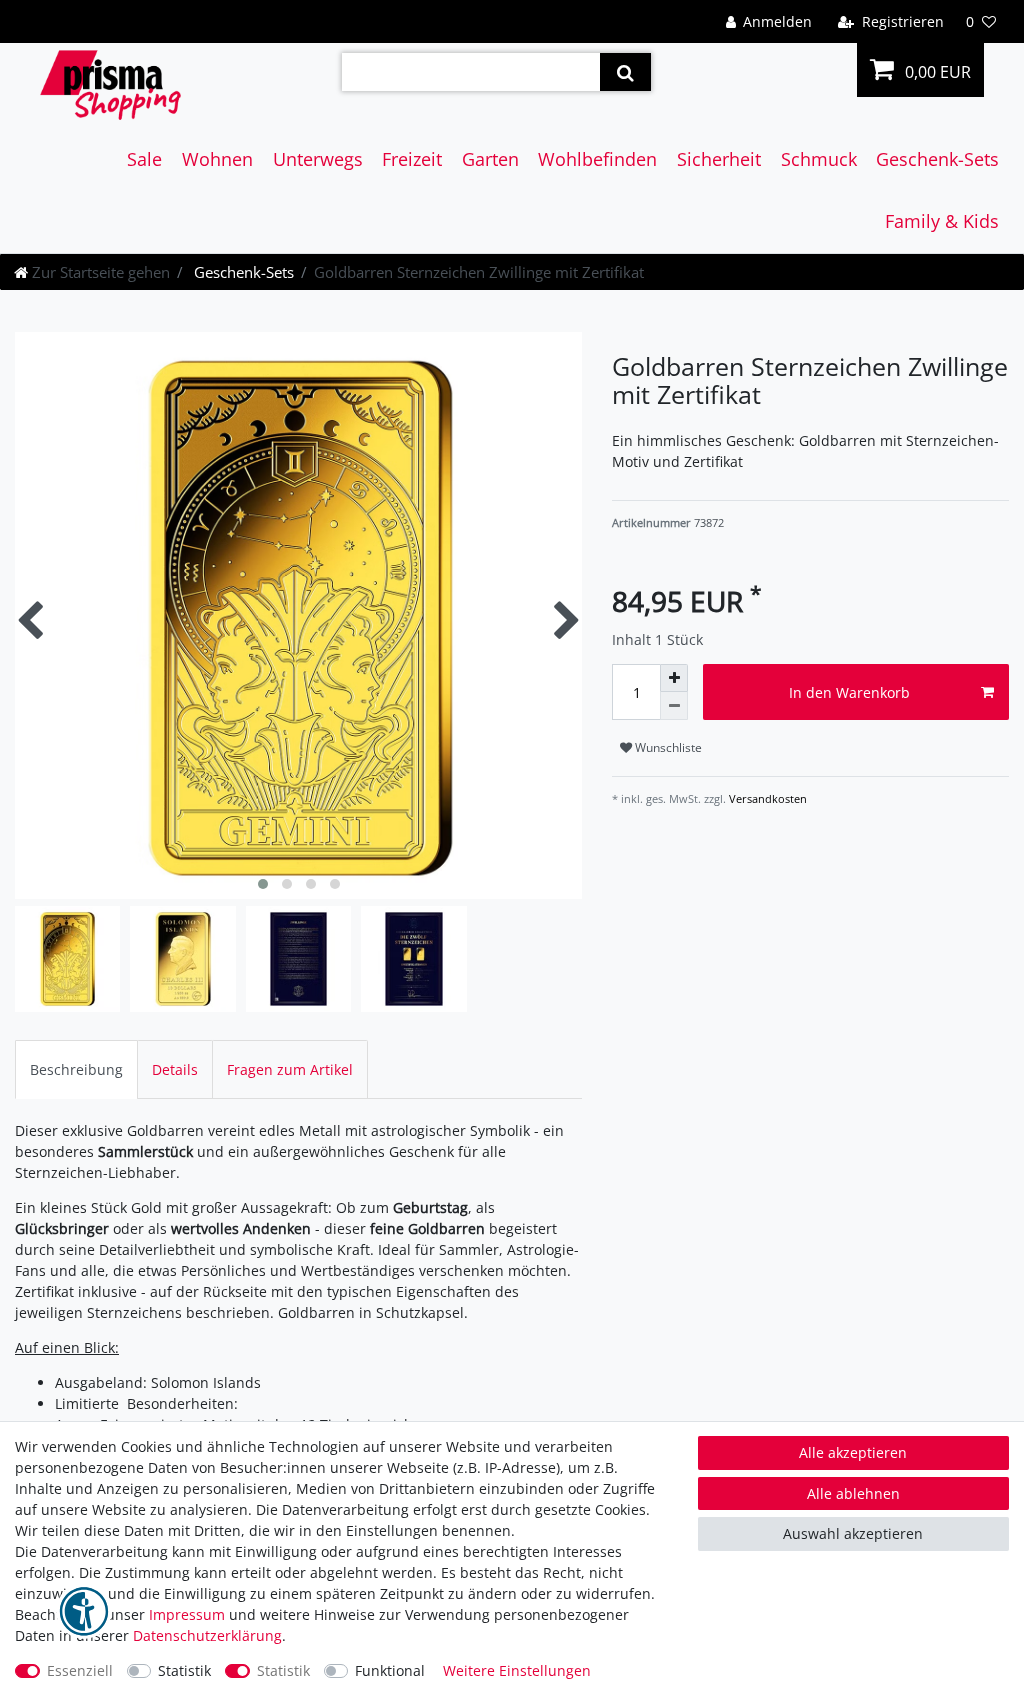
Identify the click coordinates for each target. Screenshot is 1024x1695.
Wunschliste (667, 747)
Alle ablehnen (853, 1493)
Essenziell (80, 1670)
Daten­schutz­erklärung (207, 1635)
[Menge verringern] (674, 706)
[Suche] (625, 72)
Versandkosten (766, 798)
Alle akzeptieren (853, 1452)
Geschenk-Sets (937, 159)
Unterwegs (318, 159)
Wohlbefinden (597, 159)
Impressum (187, 1614)
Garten (490, 159)
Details (175, 1069)
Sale (144, 159)
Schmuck (819, 159)
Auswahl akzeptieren (853, 1533)
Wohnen (217, 159)
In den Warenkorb (849, 692)
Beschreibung (76, 1069)
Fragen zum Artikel (290, 1069)
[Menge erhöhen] (674, 678)
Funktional (390, 1670)
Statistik (184, 1670)
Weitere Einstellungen (517, 1670)
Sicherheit (719, 159)
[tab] (76, 1069)
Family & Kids (942, 221)
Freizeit (412, 159)
